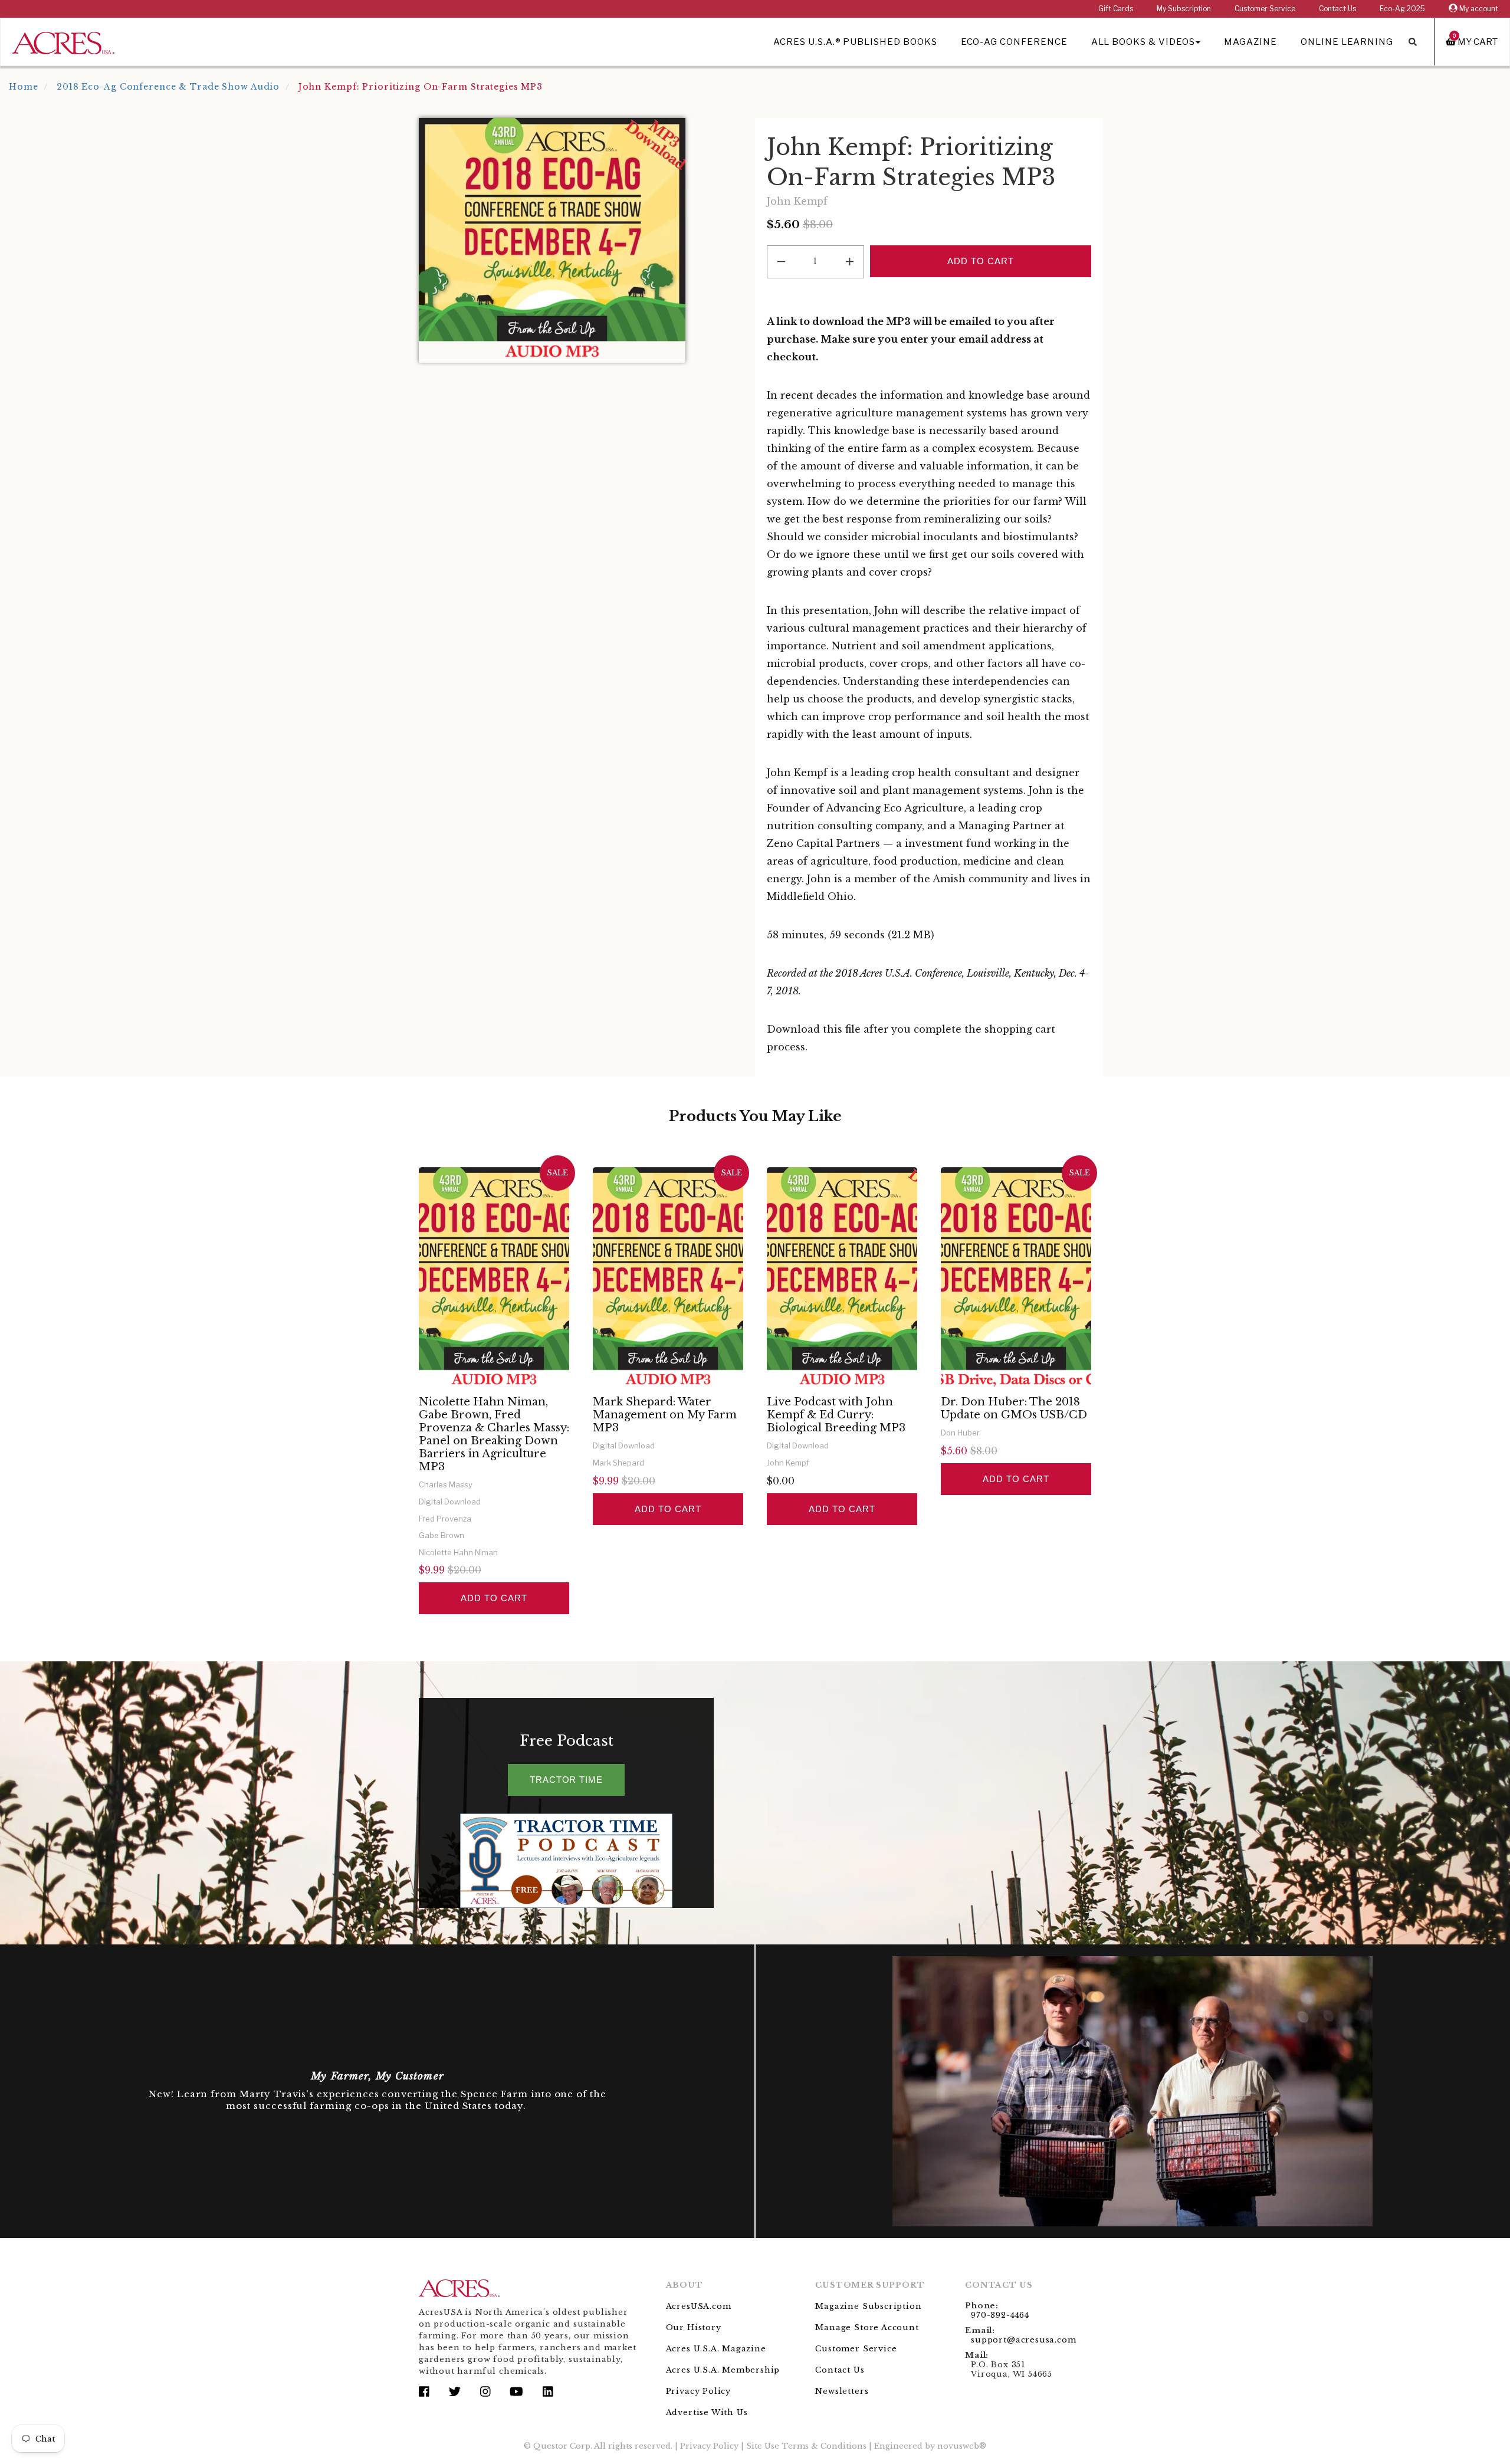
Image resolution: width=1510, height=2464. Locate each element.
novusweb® (962, 2446)
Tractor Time (566, 1780)
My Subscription (1184, 9)
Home (24, 87)
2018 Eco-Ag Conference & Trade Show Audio (168, 87)
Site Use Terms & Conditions (806, 2446)
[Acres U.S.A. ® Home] (63, 41)
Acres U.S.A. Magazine (716, 2349)
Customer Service (1265, 9)
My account (1478, 9)
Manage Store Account (867, 2327)
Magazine (1250, 42)
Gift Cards (1116, 9)
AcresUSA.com (699, 2306)
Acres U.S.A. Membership (723, 2370)
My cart (1475, 42)
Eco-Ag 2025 (1402, 9)
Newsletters (842, 2391)
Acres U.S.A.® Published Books (855, 42)
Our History (694, 2327)
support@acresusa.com (1023, 2340)
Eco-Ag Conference (1014, 42)
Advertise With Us (707, 2412)
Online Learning (1347, 42)
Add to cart (494, 1598)
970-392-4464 (1000, 2315)
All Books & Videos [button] (1143, 42)
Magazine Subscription (868, 2306)
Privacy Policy (698, 2391)
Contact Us (1337, 9)
